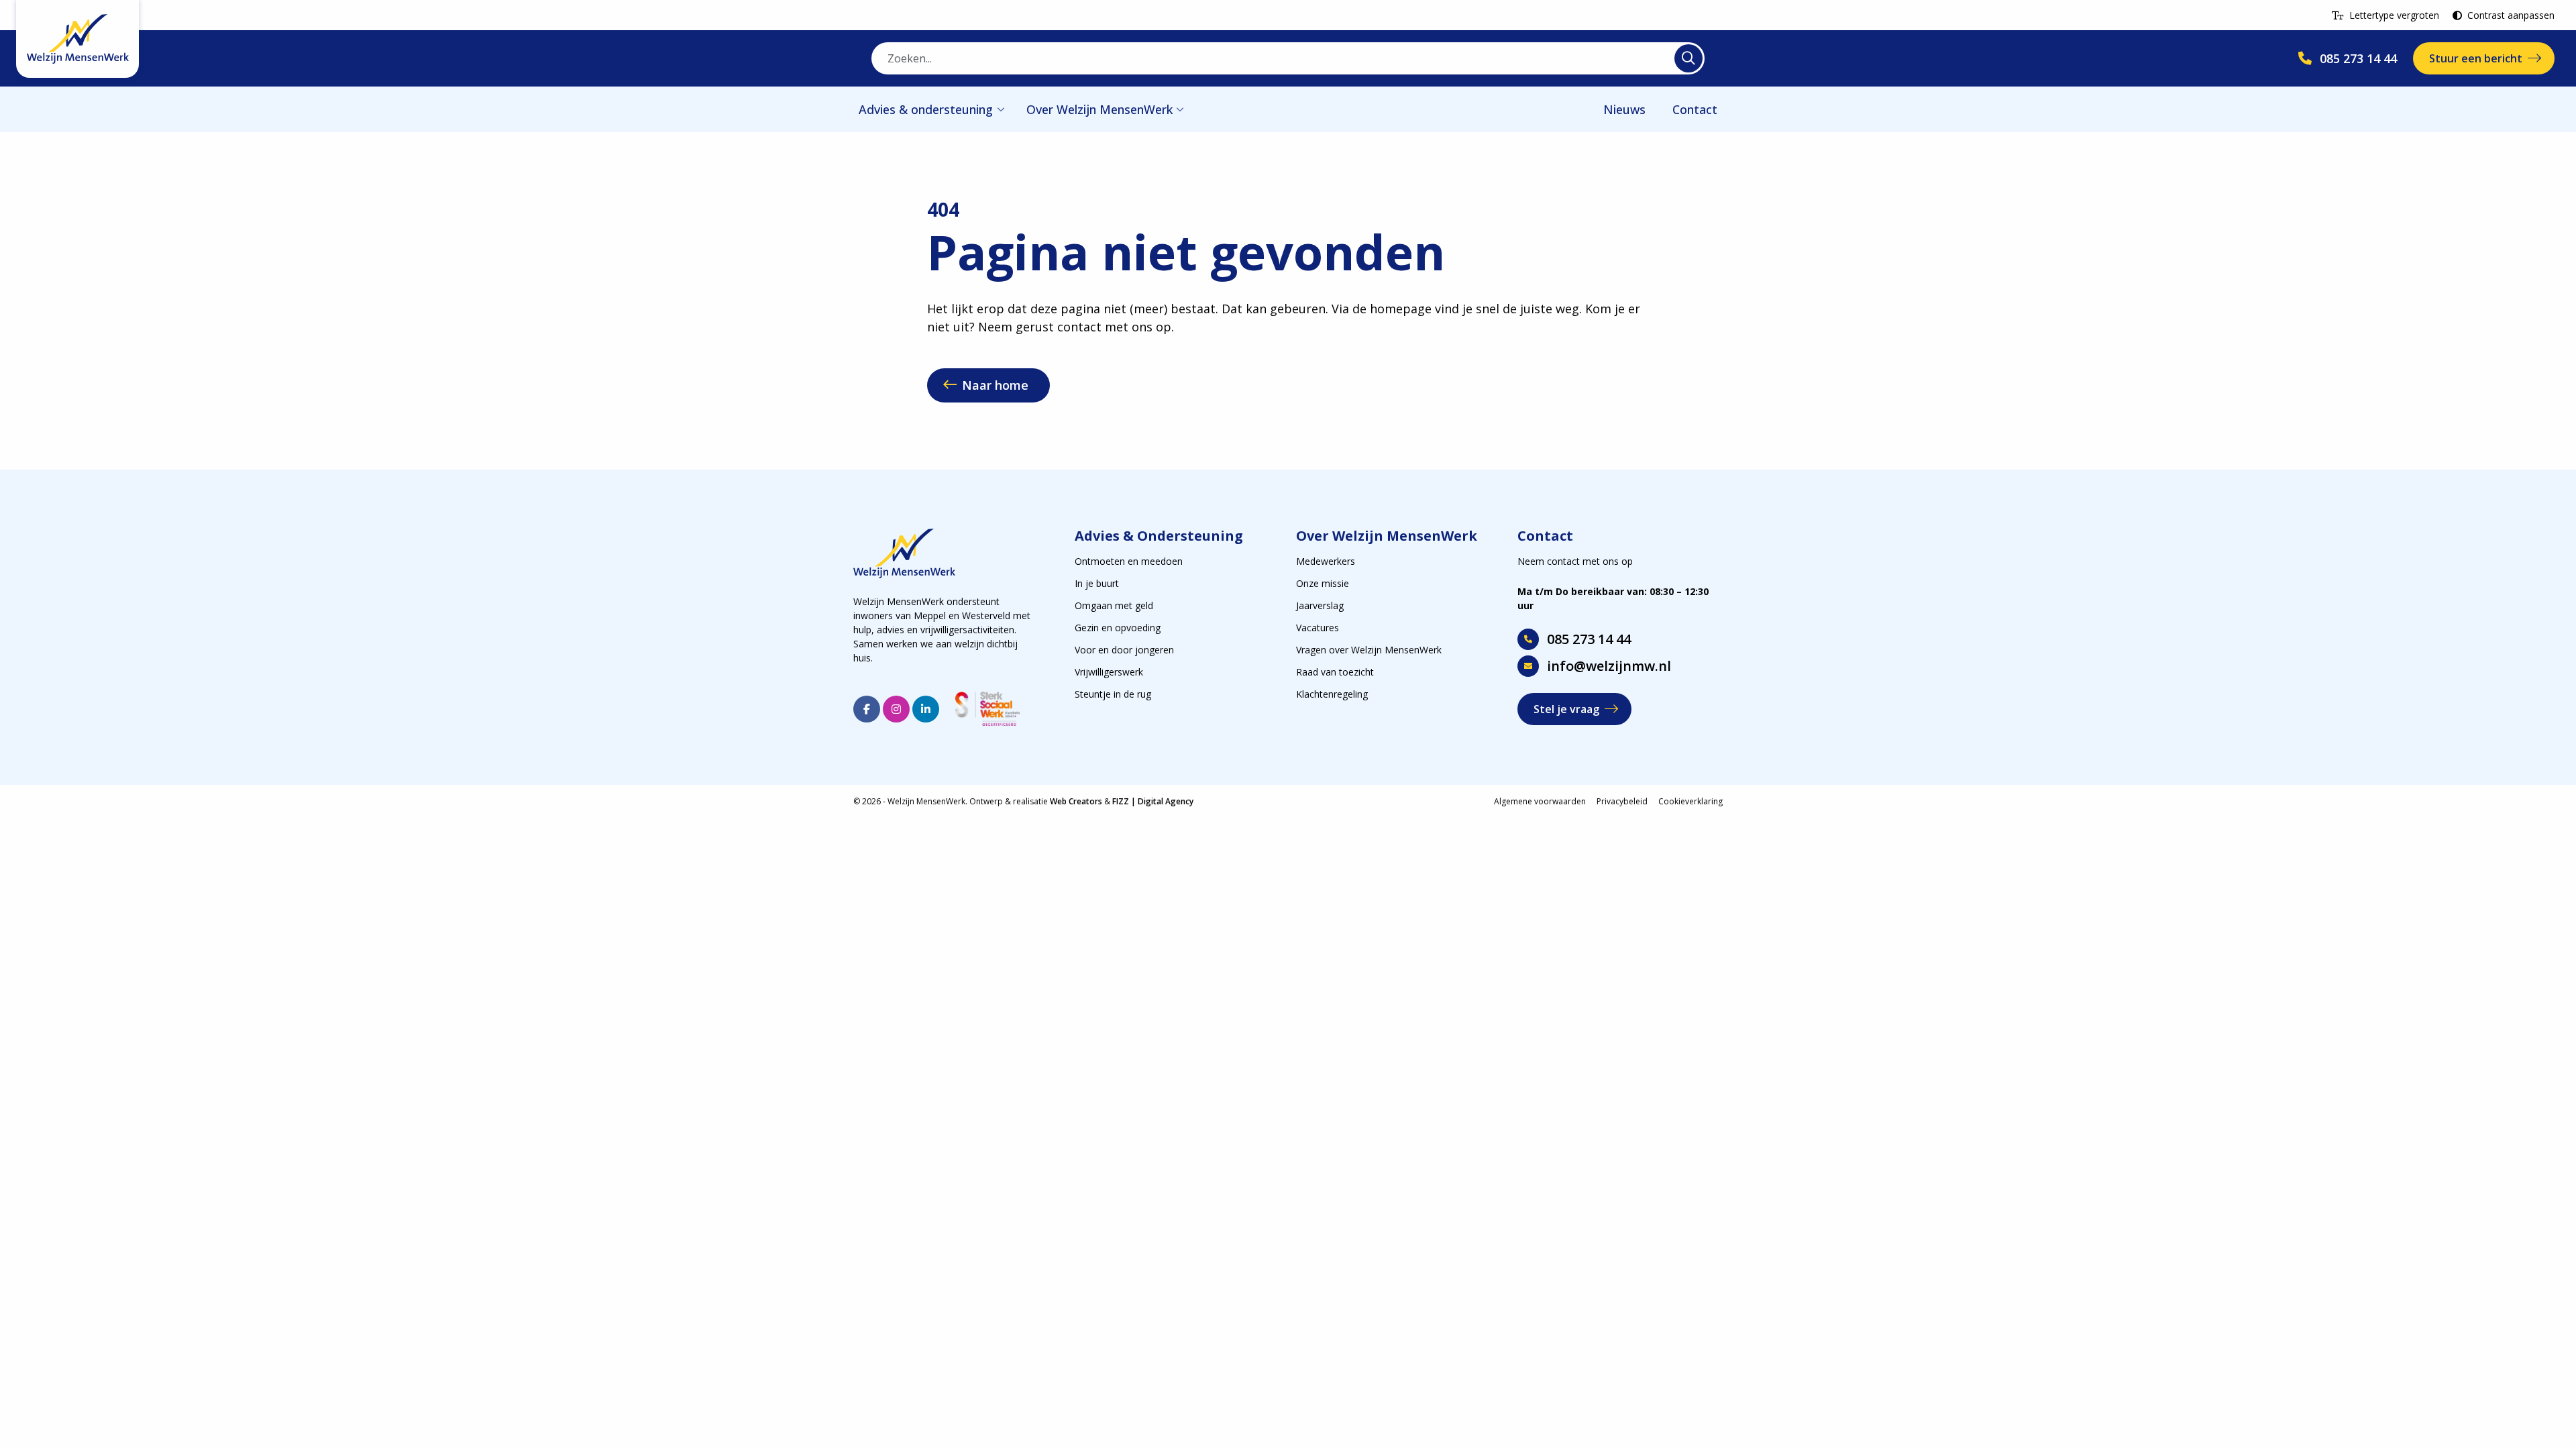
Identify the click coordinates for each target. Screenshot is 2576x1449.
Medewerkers (1326, 561)
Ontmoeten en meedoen (1129, 561)
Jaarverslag (1320, 605)
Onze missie (1323, 583)
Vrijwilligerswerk (1109, 672)
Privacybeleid (1622, 801)
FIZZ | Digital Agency (1153, 801)
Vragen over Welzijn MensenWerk (1369, 650)
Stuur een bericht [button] (2476, 58)
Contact (1695, 109)
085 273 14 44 (1589, 639)
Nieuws (1624, 109)
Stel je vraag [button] (1566, 709)
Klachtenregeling (1332, 694)
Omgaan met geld (1114, 605)
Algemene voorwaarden (1540, 801)
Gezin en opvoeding (1118, 628)
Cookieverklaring (1690, 801)
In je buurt (1097, 583)
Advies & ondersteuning (926, 109)
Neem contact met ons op (1575, 561)
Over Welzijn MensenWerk (1099, 109)
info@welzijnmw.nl (1609, 666)
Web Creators (1076, 801)
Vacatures (1318, 628)
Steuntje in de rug (1113, 694)
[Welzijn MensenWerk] (77, 39)
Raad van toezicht (1335, 672)
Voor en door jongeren (1124, 650)
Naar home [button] (995, 385)
